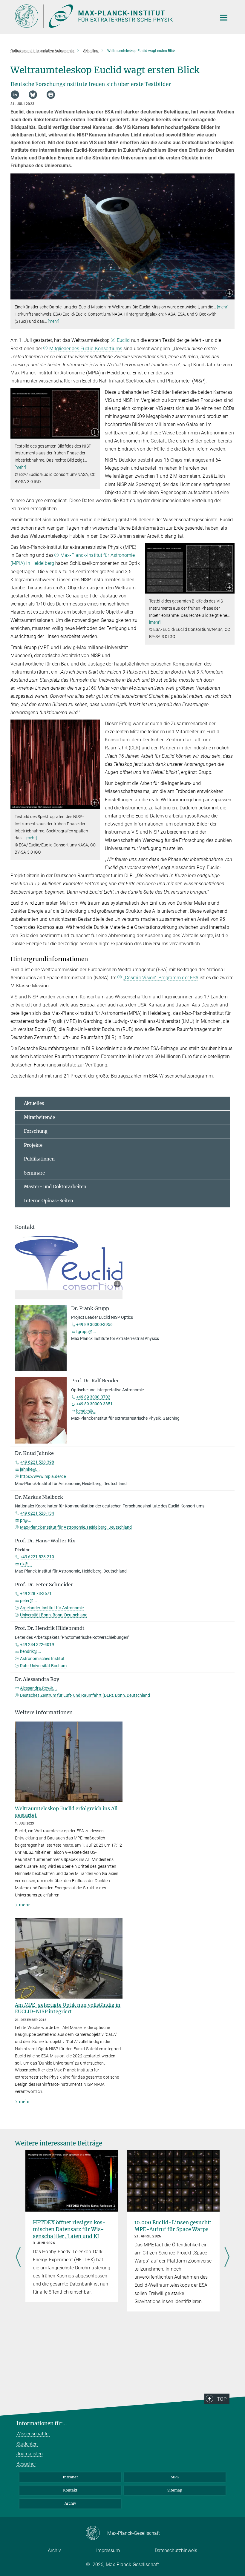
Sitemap (175, 2490)
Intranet (70, 2477)
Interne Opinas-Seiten (49, 1201)
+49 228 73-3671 (36, 1593)
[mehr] (223, 307)
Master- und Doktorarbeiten (55, 1187)
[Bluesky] (33, 95)
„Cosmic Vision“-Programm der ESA (161, 978)
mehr (24, 1905)
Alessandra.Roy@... (38, 1688)
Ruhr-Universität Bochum (43, 1666)
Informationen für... (42, 2423)
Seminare (34, 1173)
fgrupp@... (86, 1332)
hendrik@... (31, 1651)
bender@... (86, 1411)
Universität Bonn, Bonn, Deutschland (54, 1615)
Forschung (36, 1131)
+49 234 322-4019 (37, 1644)
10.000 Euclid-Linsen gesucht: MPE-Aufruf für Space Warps (173, 2226)
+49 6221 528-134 (37, 1513)
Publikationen (39, 1159)
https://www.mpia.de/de (43, 1476)
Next (227, 2257)
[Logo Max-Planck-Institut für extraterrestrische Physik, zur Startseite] (112, 16)
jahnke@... (30, 1469)
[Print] (51, 95)
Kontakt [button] (25, 1227)
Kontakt (70, 2490)
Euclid (123, 340)
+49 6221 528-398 (37, 1462)
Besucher (26, 2464)
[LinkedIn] (15, 95)
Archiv (70, 2503)
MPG (175, 2477)
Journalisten (30, 2454)
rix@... (26, 1564)
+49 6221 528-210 (37, 1557)
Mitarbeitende (39, 1117)
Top (222, 2399)
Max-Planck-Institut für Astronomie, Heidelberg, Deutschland (76, 1527)
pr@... (26, 1520)
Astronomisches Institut (42, 1659)
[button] (229, 294)
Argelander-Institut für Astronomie (52, 1608)
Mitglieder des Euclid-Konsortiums (86, 349)
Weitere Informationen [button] (44, 1713)
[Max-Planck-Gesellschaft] (96, 2533)
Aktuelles (34, 1103)
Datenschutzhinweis (176, 2550)
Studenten (27, 2444)
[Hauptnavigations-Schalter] (224, 18)
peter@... (29, 1601)
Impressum (108, 2550)
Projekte (33, 1145)
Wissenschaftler (33, 2434)
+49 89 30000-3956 (94, 1324)
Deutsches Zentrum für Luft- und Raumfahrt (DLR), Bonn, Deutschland (85, 1695)
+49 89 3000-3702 (93, 1397)
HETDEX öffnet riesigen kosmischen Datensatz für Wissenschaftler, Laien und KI (69, 2229)
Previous (18, 2257)
